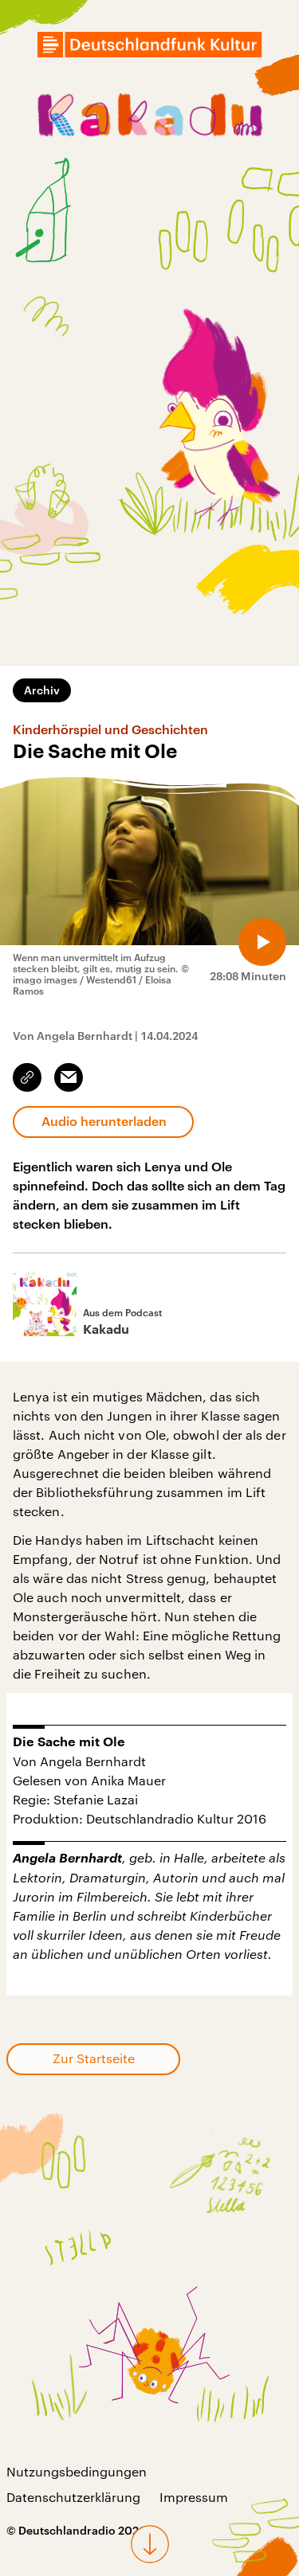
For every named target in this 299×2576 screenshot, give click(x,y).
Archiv (42, 690)
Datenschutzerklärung (73, 2497)
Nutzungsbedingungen (77, 2471)
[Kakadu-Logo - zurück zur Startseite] (149, 118)
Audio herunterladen (104, 1121)
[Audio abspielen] (262, 942)
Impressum (194, 2497)
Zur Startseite (94, 2058)
